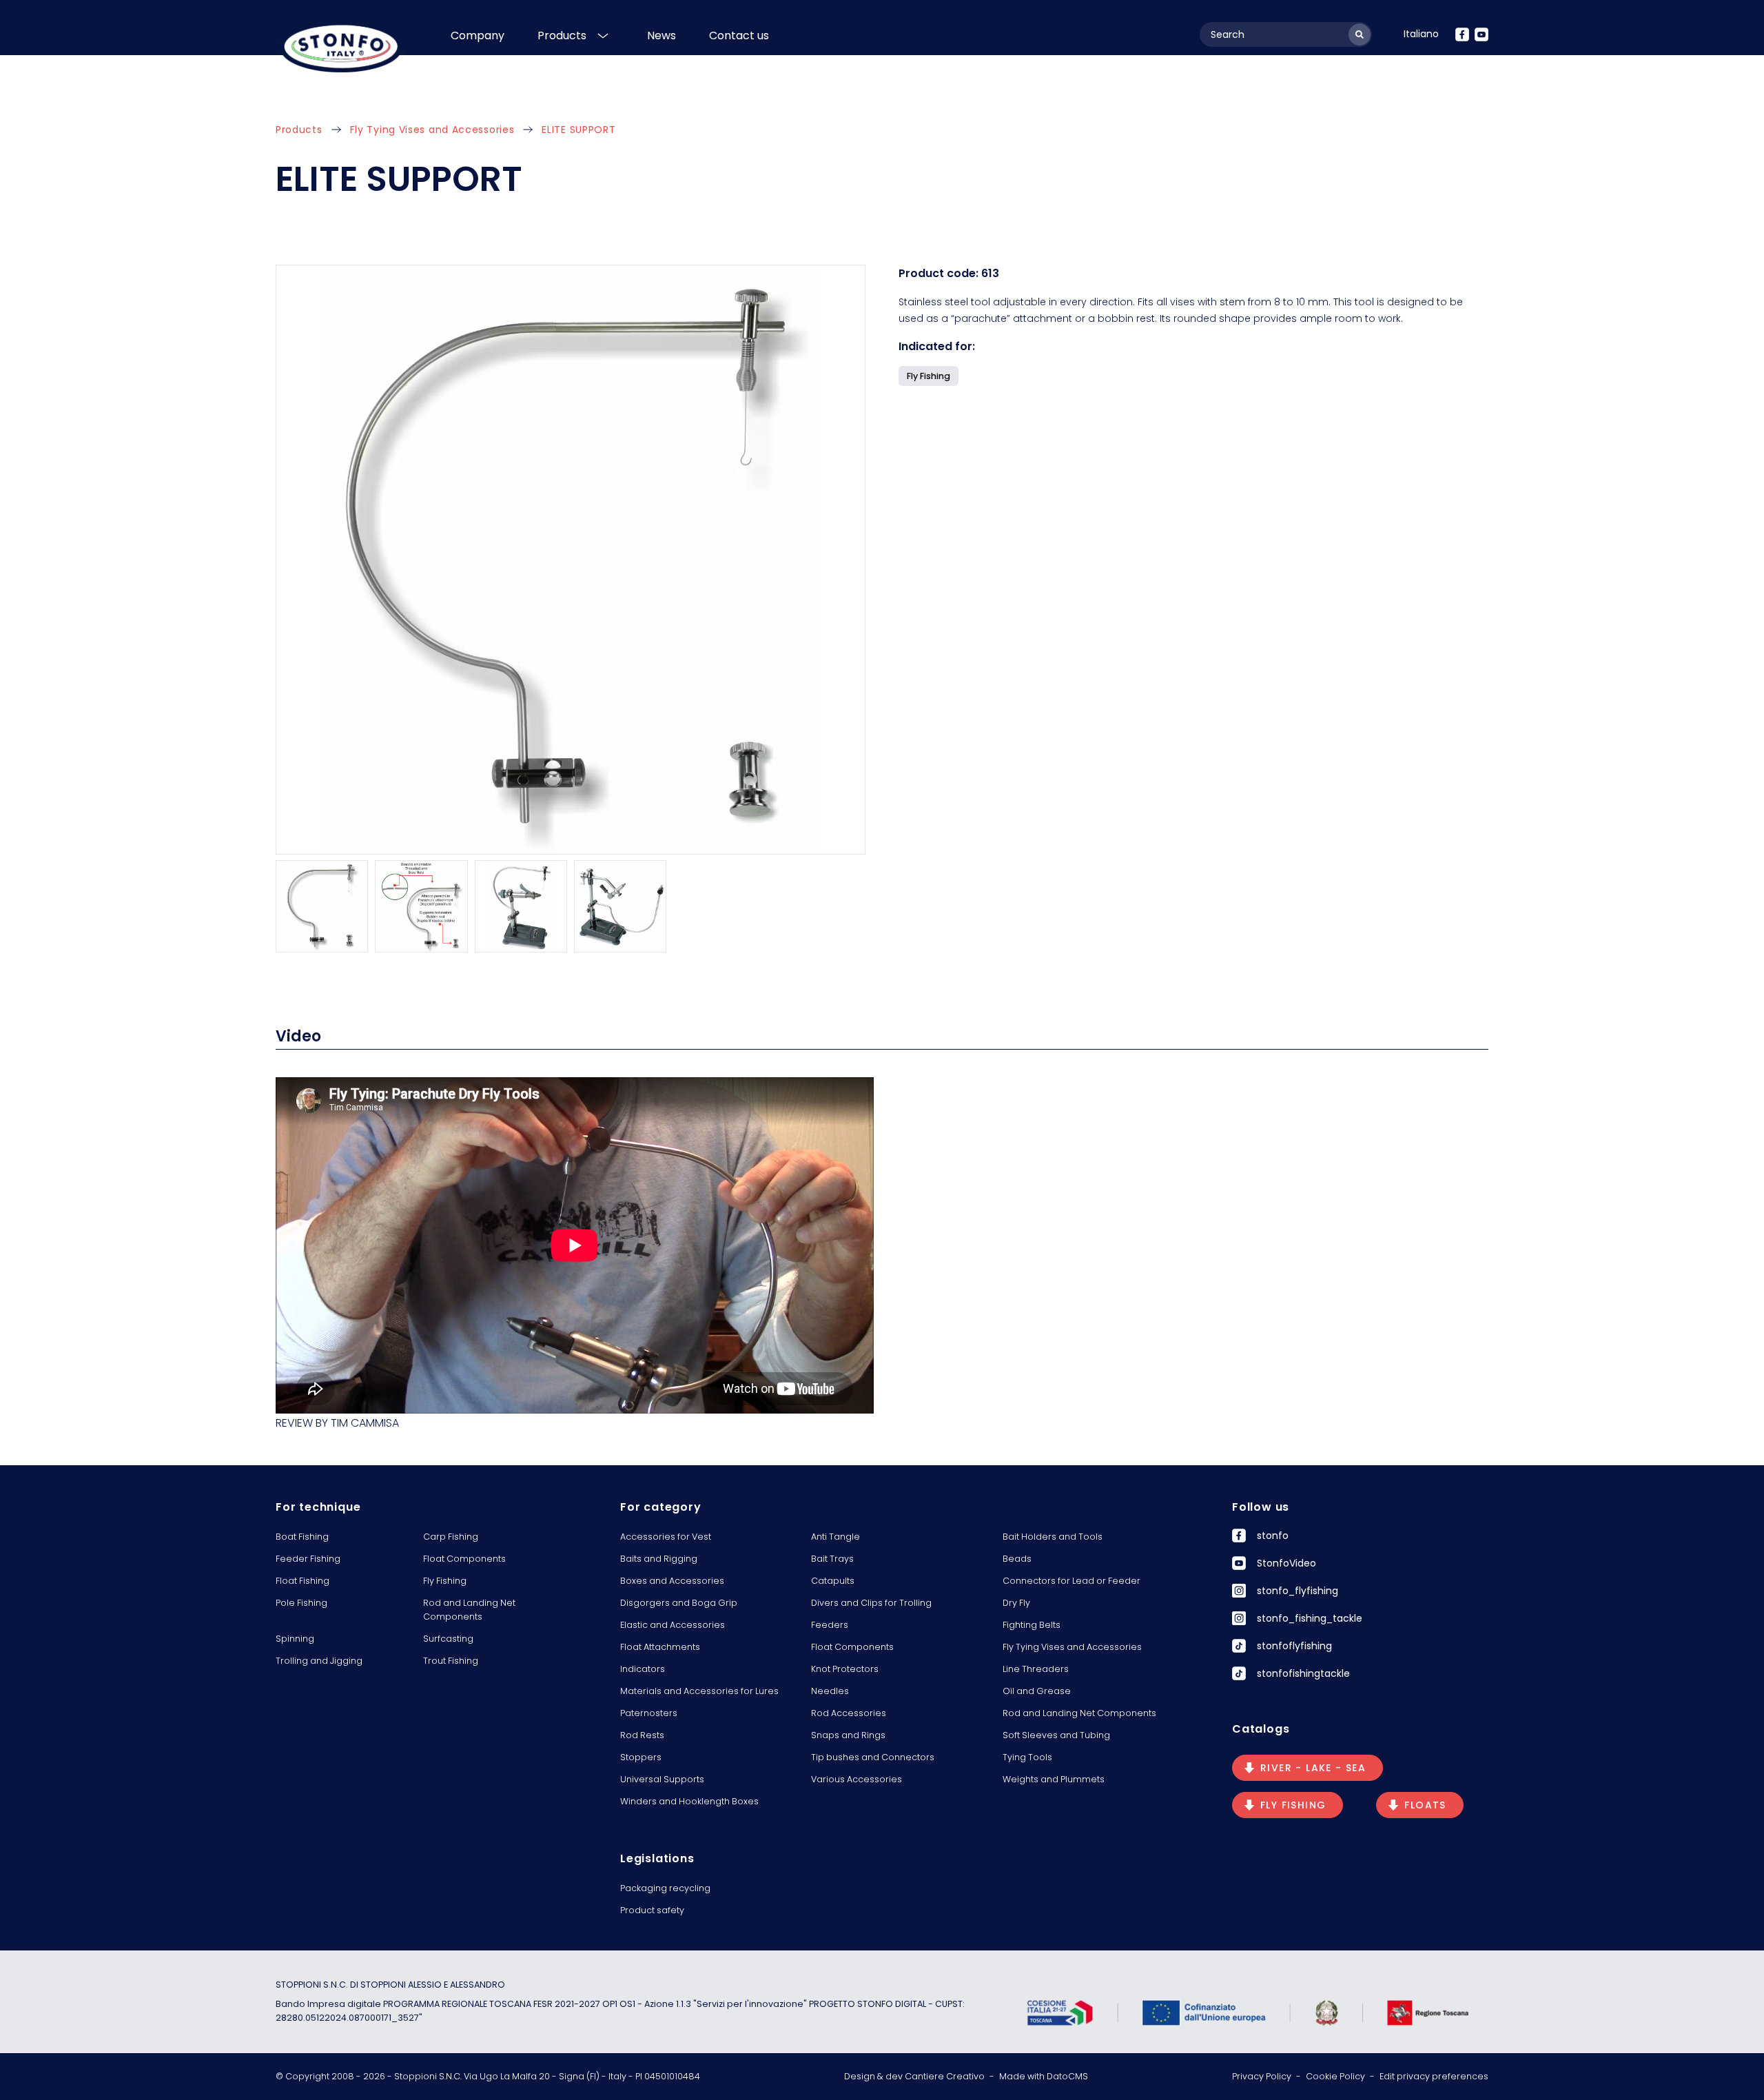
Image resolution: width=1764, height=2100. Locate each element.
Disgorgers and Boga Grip (679, 1603)
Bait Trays (832, 1559)
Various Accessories (857, 1779)
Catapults (833, 1581)
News (661, 35)
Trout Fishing (451, 1661)
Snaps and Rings (848, 1735)
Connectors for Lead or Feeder (1071, 1581)
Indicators (643, 1669)
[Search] (1360, 34)
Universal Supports (662, 1779)
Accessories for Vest (666, 1537)
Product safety (652, 1910)
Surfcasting (448, 1639)
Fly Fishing (445, 1581)
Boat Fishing (302, 1537)
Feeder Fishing (308, 1559)
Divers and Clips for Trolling (871, 1603)
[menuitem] (1421, 34)
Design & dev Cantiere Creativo (914, 2076)
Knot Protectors (845, 1669)
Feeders (830, 1625)
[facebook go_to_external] (1462, 34)
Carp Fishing (451, 1537)
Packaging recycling (665, 1888)
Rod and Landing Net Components (469, 1610)
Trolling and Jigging (319, 1661)
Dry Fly (1016, 1603)
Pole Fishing (301, 1603)
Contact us (739, 35)
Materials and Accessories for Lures (699, 1691)
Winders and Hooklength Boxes (689, 1801)
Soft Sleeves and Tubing (1056, 1735)
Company (478, 35)
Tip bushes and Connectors (873, 1757)
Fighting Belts (1032, 1625)
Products (562, 35)
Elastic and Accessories (673, 1625)
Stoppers (641, 1757)
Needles (830, 1691)
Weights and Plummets (1054, 1779)
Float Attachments (660, 1647)
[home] (341, 47)
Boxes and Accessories (672, 1581)
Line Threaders (1036, 1669)
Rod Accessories (849, 1713)
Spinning (295, 1639)
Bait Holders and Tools (1053, 1537)
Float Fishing (302, 1581)
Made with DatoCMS (1044, 2076)
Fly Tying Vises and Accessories (432, 130)
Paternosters (649, 1713)
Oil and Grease (1037, 1691)
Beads (1017, 1559)
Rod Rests (642, 1735)
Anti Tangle (835, 1537)
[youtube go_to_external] (1481, 34)
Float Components (464, 1559)
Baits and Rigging (659, 1559)
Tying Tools (1027, 1757)
